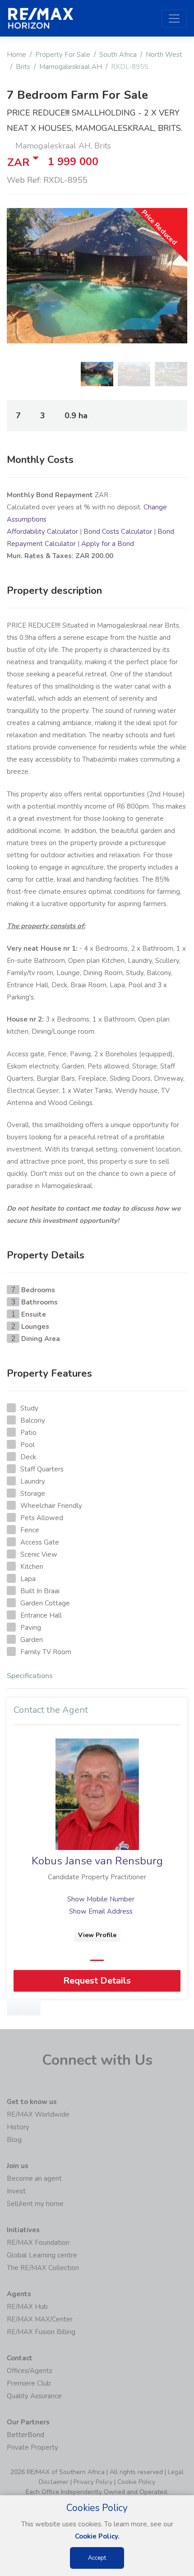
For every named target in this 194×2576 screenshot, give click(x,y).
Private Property (32, 2447)
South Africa (118, 55)
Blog (14, 2140)
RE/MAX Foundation (38, 2243)
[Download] (32, 2007)
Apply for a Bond (108, 544)
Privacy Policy (93, 2482)
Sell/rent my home (35, 2204)
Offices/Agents (30, 2371)
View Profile (97, 1935)
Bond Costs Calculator (118, 532)
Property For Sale (63, 55)
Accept (97, 2558)
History (18, 2127)
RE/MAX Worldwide (38, 2114)
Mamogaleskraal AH (71, 67)
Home (16, 55)
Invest (16, 2191)
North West (164, 55)
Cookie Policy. (97, 2536)
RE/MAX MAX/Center (40, 2319)
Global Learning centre (42, 2255)
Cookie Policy (136, 2482)
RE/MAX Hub (27, 2307)
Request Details (97, 1981)
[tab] (97, 1678)
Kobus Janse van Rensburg (97, 1861)
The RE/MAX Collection (43, 2268)
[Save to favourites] (15, 2007)
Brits (23, 67)
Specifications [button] (30, 1676)
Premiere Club (29, 2383)
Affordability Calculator (42, 532)
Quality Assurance (34, 2396)
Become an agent (34, 2178)
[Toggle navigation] (174, 18)
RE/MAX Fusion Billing (41, 2332)
